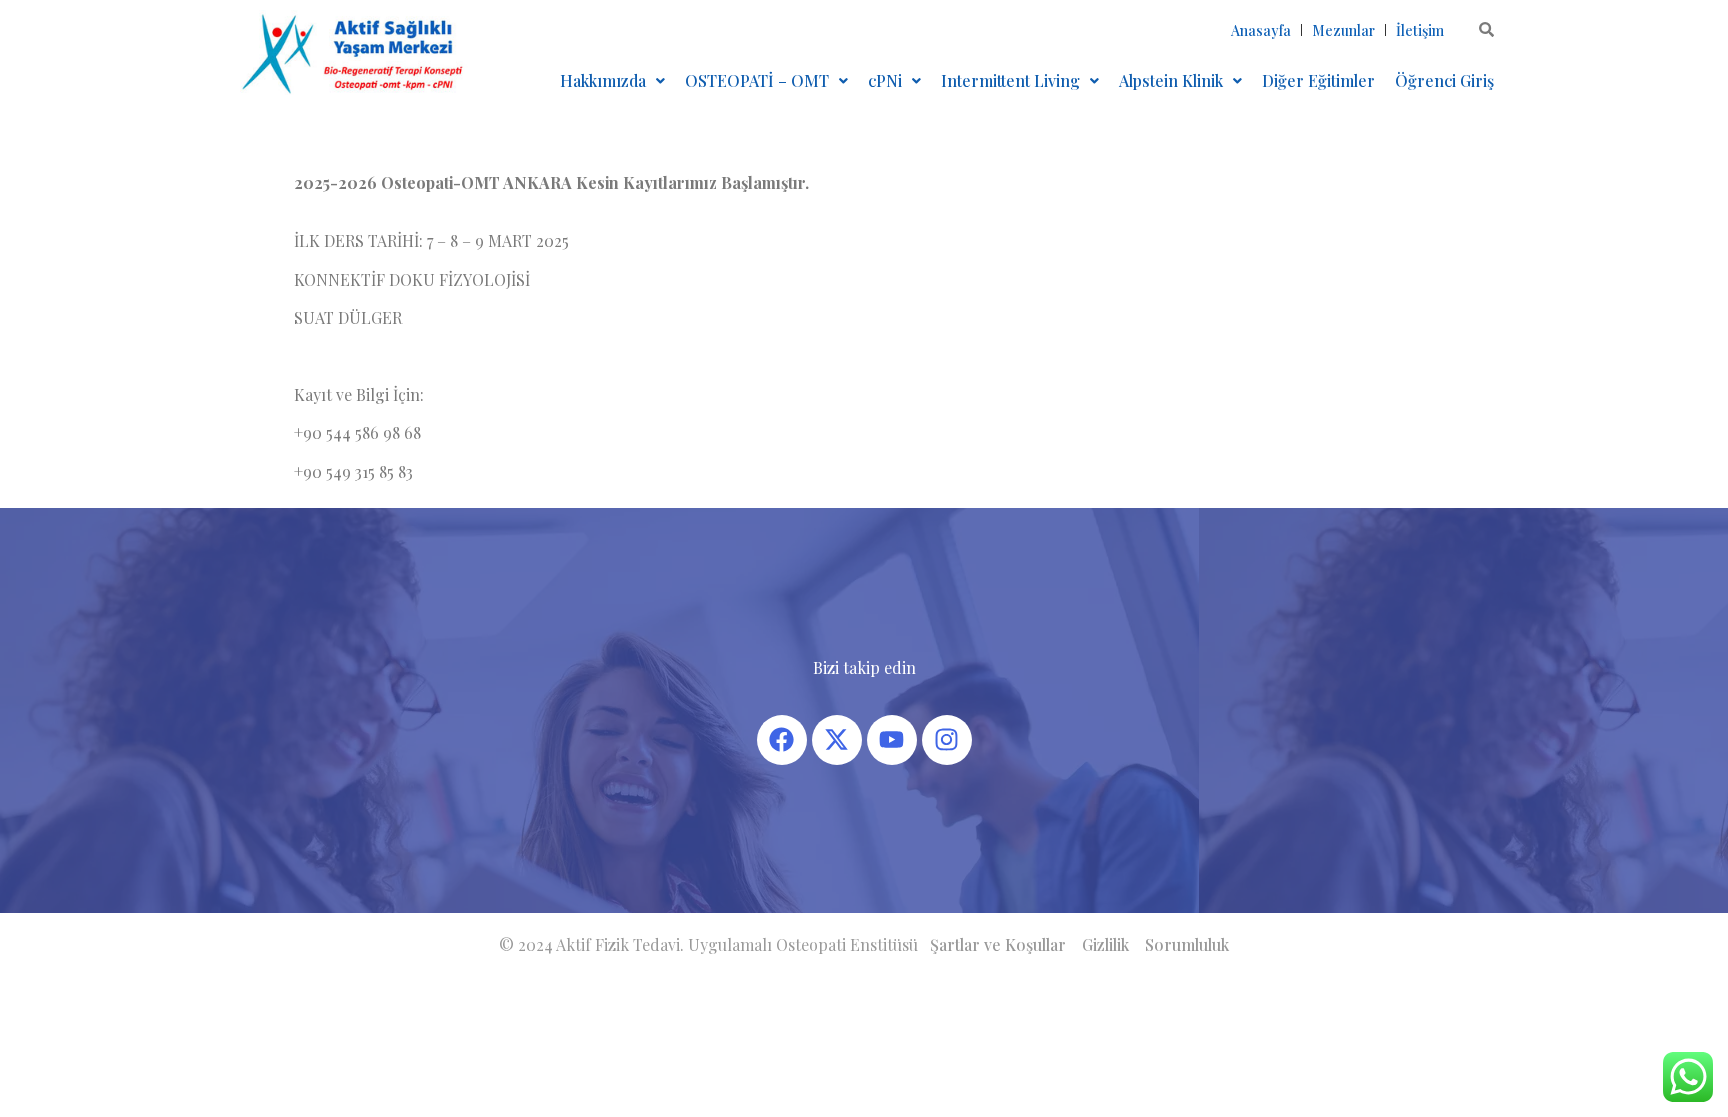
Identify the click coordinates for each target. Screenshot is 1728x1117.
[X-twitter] (837, 740)
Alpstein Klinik (1171, 80)
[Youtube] (892, 740)
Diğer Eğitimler (1318, 80)
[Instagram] (947, 740)
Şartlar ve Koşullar (998, 944)
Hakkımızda (603, 80)
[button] (612, 81)
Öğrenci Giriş (1444, 80)
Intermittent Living (1010, 80)
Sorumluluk (1187, 944)
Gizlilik (1105, 944)
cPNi (885, 80)
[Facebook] (782, 740)
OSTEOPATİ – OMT (757, 80)
